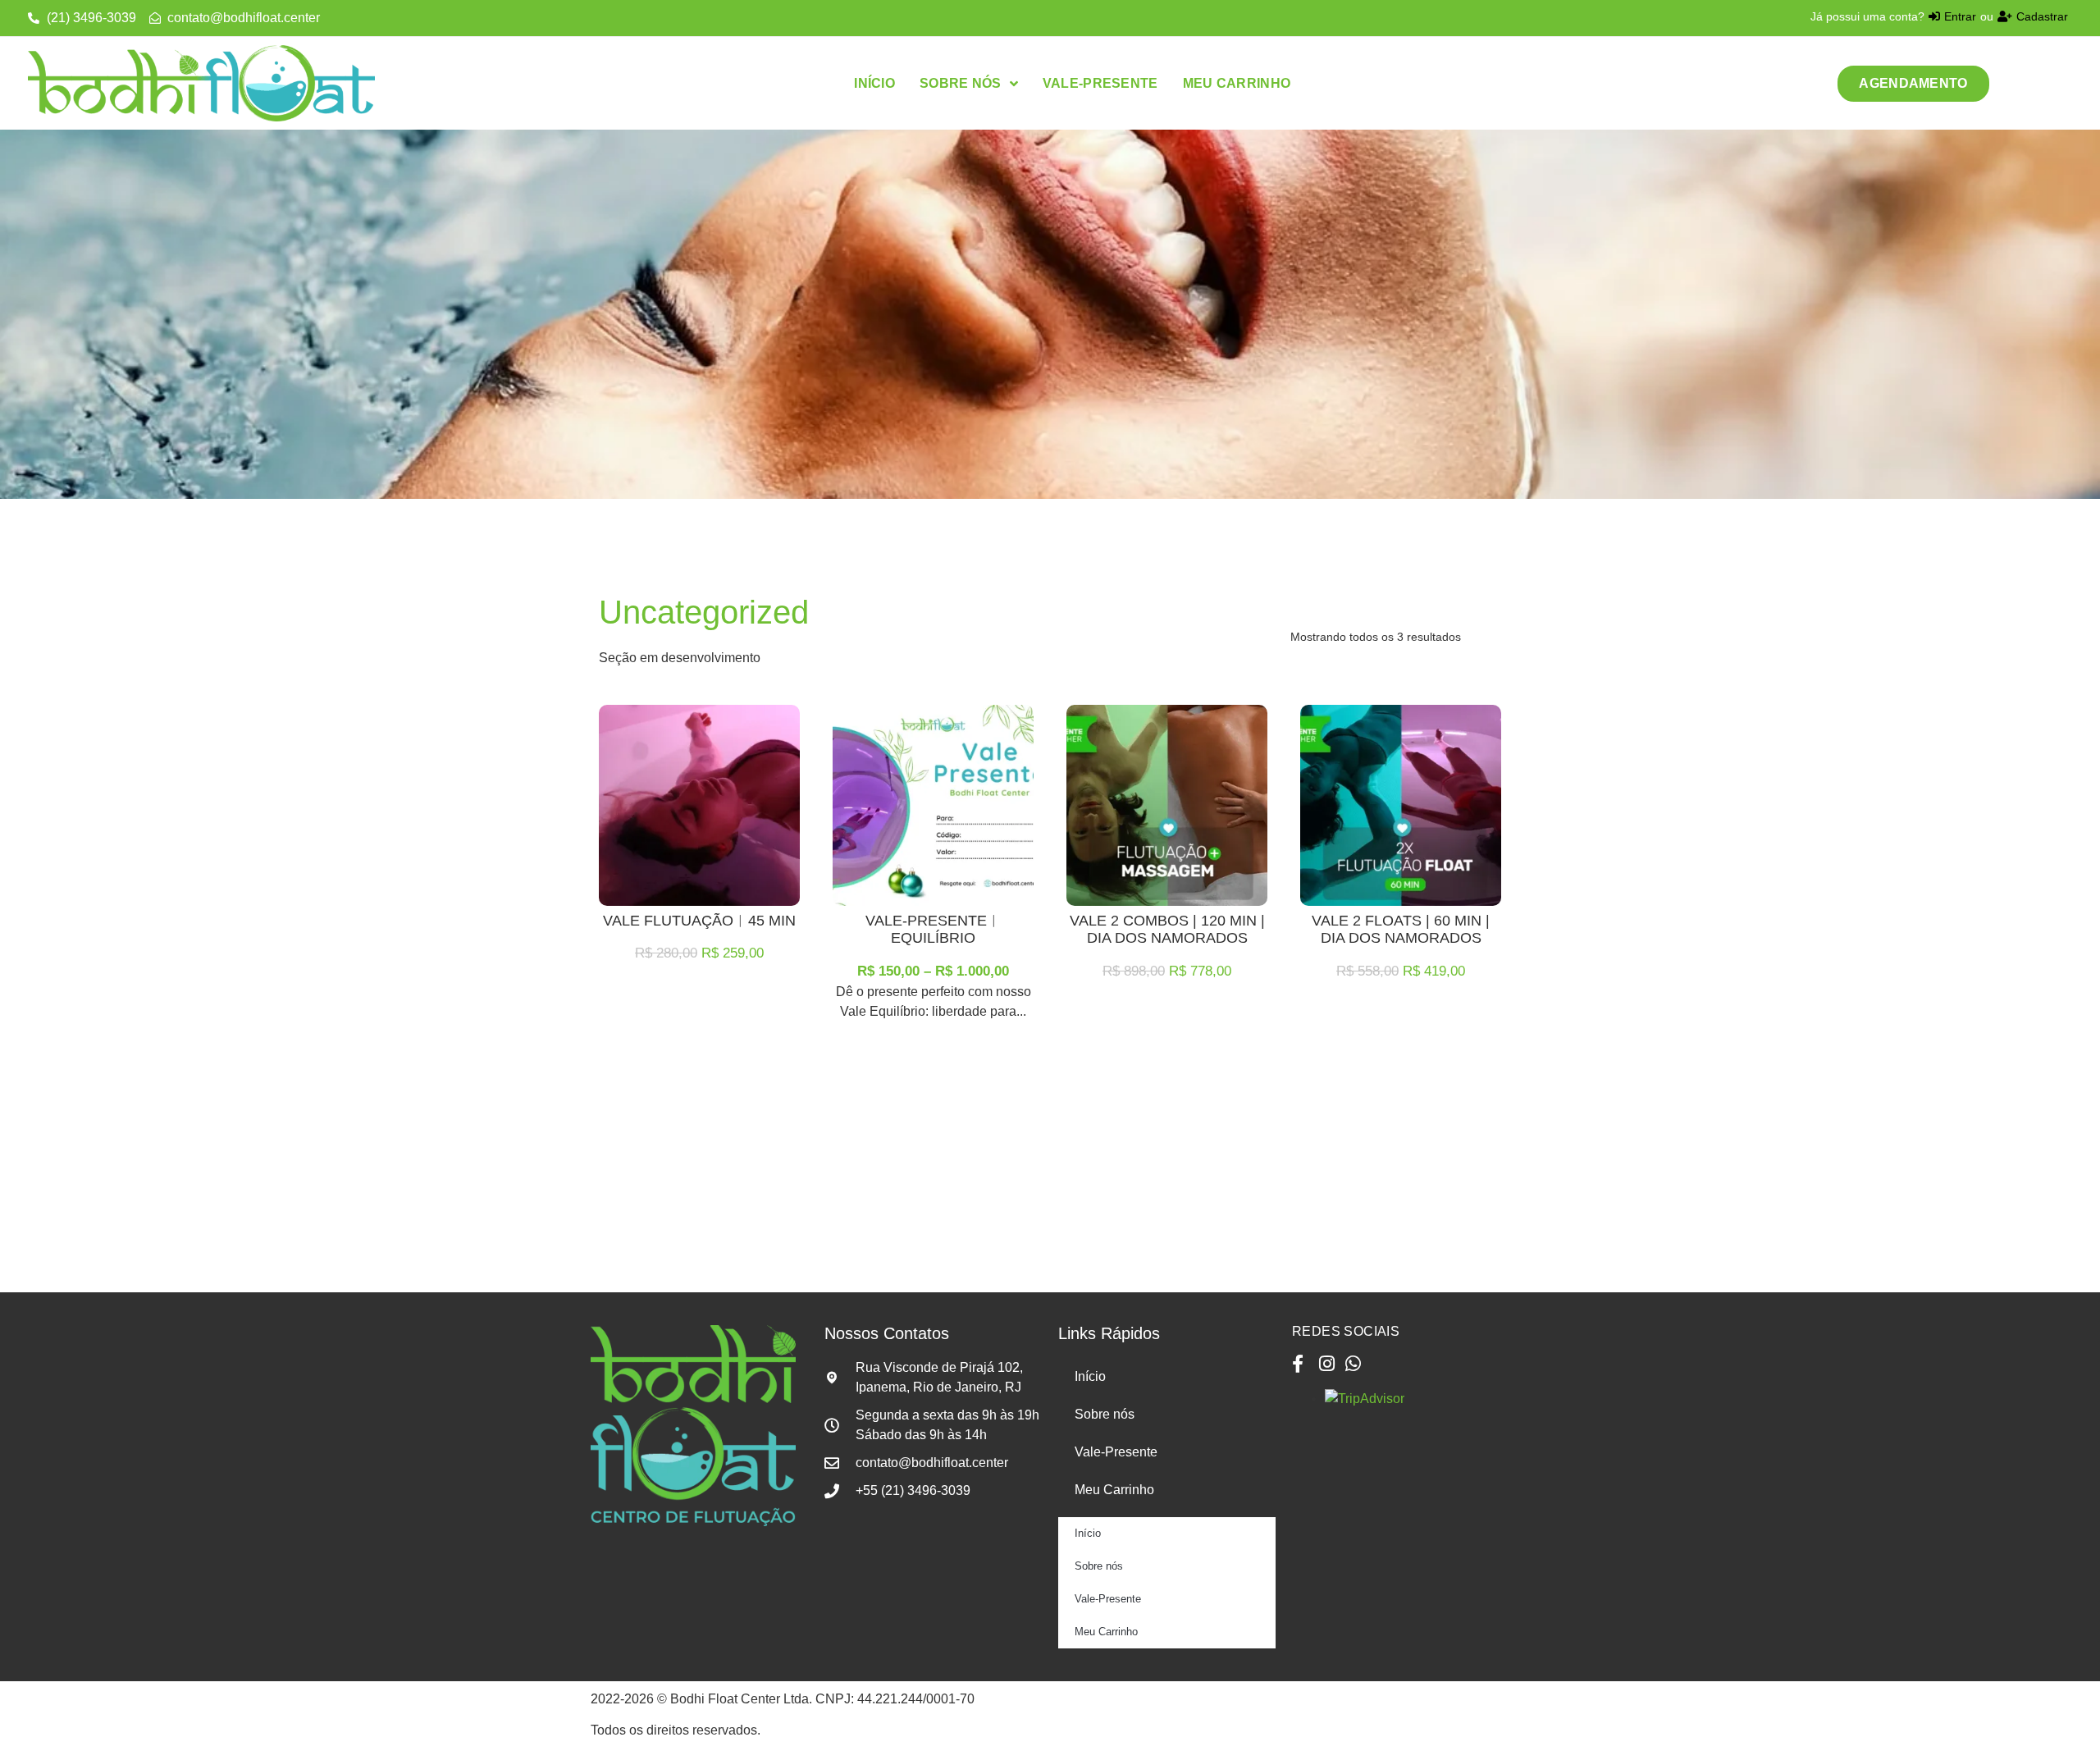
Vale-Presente (1116, 1452)
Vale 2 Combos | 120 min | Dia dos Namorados (1167, 930)
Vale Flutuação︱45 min (699, 921)
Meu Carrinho (1114, 1490)
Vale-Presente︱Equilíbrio (934, 930)
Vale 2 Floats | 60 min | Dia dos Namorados (1401, 930)
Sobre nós (1105, 1414)
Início (1090, 1376)
